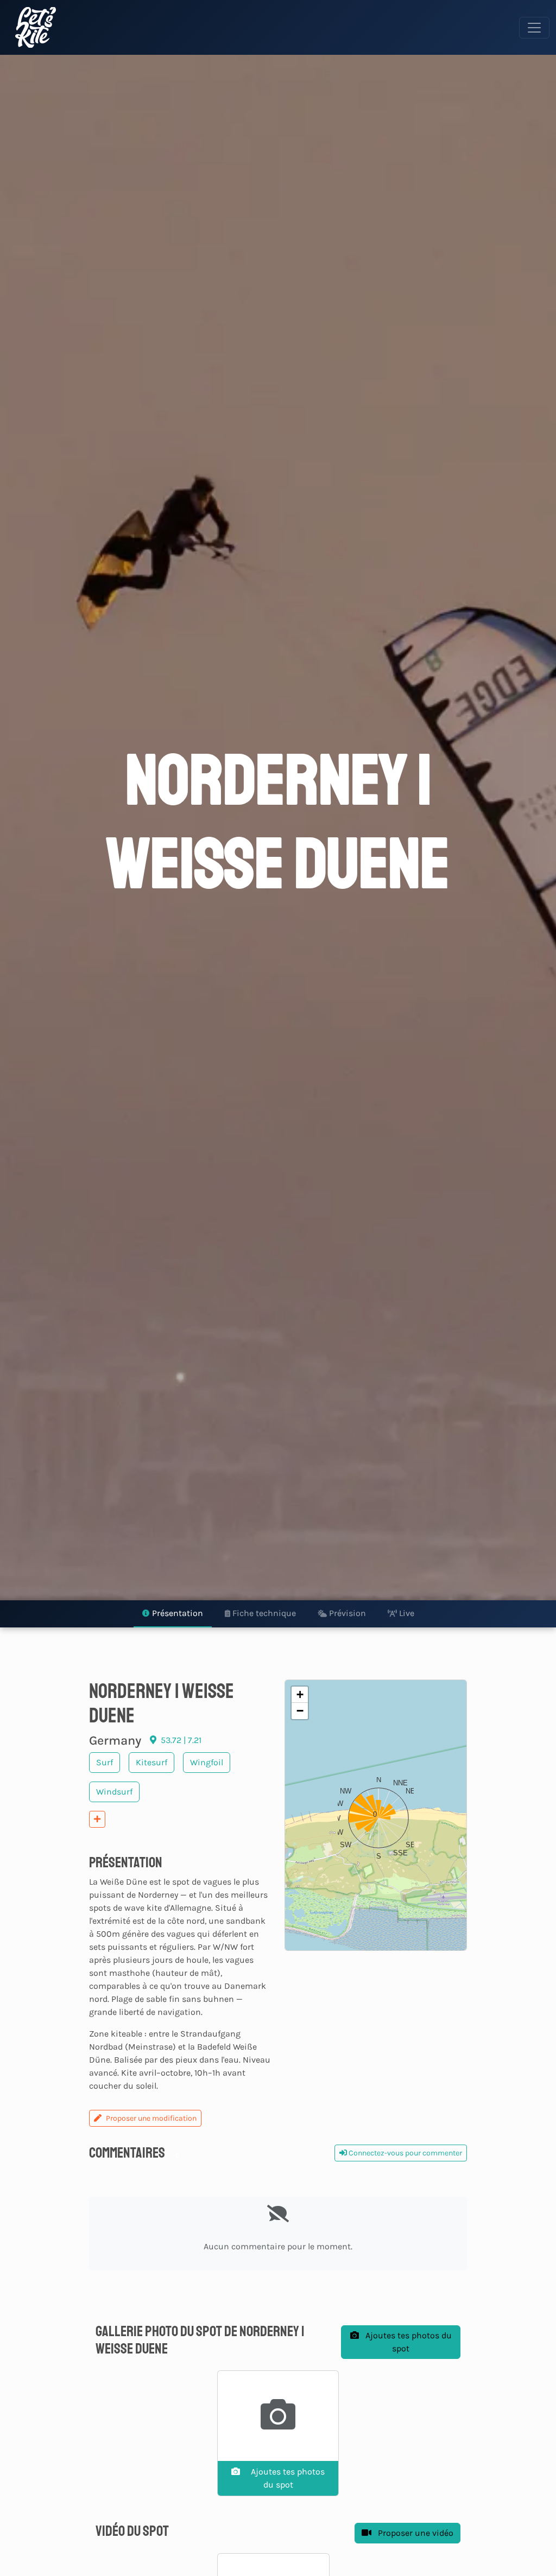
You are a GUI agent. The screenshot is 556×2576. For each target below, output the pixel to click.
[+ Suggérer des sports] (97, 1819)
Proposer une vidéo (415, 2533)
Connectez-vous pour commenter (405, 2153)
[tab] (173, 1614)
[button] (376, 1815)
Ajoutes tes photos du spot (407, 2342)
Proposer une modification (151, 2118)
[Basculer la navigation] (534, 28)
